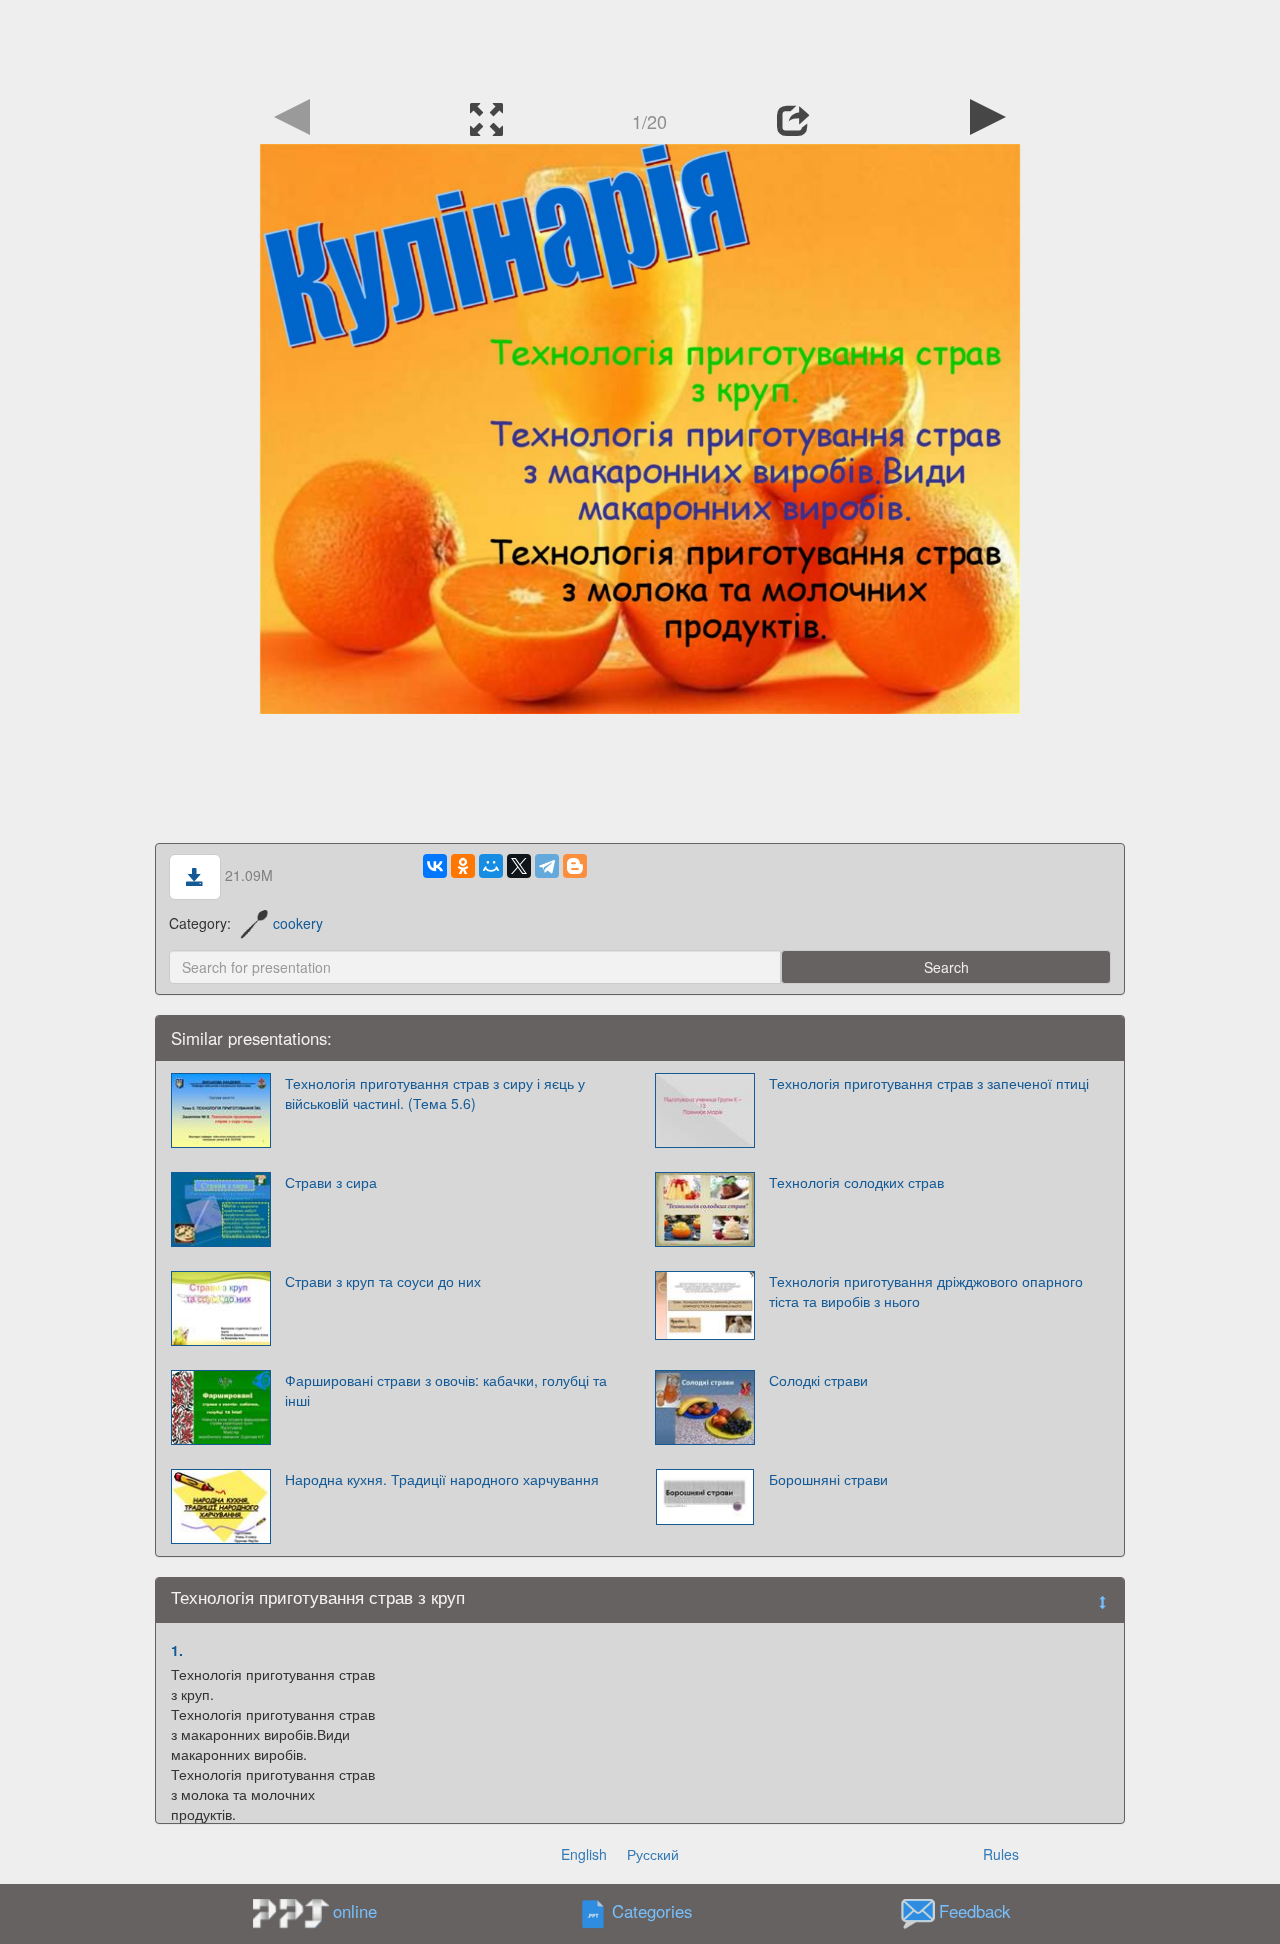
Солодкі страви (818, 1380)
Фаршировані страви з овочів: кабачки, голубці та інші (446, 1390)
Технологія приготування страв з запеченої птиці (929, 1083)
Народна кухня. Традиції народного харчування (442, 1479)
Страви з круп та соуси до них (383, 1281)
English (584, 1854)
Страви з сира (331, 1182)
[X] (519, 866)
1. (177, 1650)
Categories (652, 1912)
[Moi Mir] (491, 866)
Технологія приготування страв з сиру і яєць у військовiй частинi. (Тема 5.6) (435, 1093)
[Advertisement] (640, 45)
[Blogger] (575, 866)
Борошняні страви (828, 1479)
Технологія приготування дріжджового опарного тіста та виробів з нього (926, 1291)
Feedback (974, 1912)
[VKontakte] (435, 866)
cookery (298, 923)
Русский (653, 1854)
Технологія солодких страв (856, 1182)
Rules (1001, 1854)
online (355, 1911)
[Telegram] (547, 866)
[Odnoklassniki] (463, 866)
